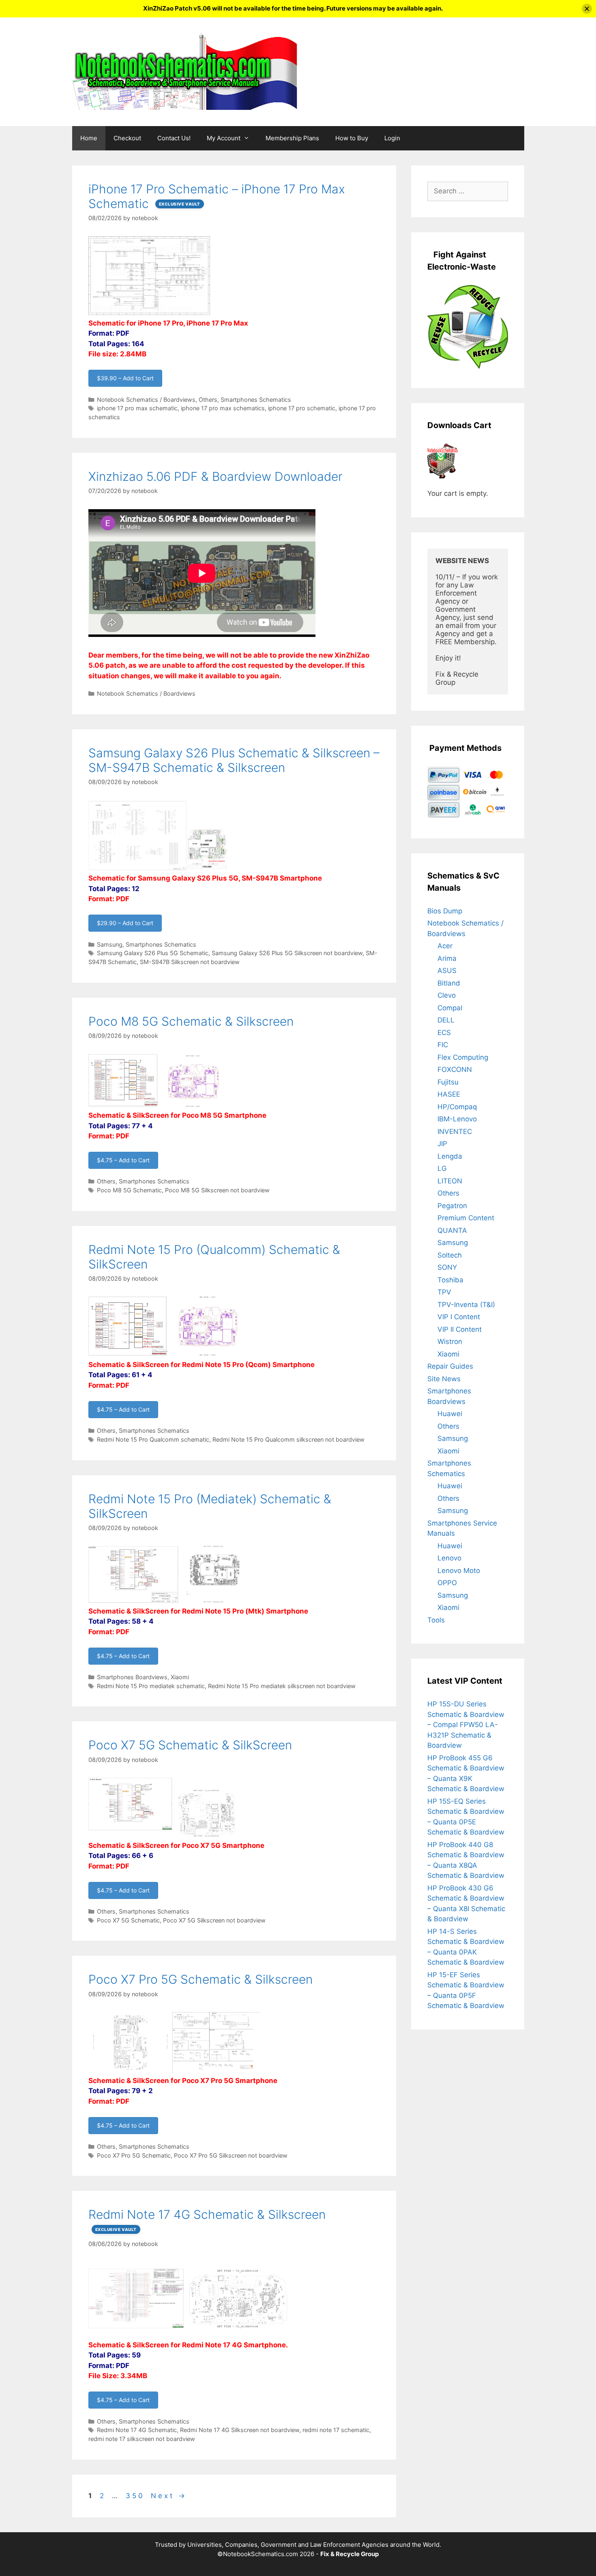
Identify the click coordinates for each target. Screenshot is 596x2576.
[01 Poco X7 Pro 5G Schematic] (216, 2070)
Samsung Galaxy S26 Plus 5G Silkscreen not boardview (287, 953)
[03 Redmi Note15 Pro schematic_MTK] (133, 1601)
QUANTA (452, 1230)
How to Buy (352, 138)
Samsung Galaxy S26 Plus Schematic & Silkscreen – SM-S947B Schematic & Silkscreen (234, 760)
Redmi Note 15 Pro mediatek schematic (151, 1686)
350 (136, 2496)
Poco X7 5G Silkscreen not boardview (214, 1920)
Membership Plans (292, 138)
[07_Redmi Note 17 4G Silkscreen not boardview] (238, 2334)
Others (208, 400)
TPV (444, 1292)
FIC (443, 1045)
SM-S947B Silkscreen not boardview (190, 962)
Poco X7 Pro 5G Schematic (134, 2155)
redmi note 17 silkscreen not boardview (142, 2439)
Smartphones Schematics (256, 400)
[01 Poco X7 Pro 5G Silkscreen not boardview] (130, 2070)
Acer (445, 946)
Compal (450, 1008)
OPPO (447, 1583)
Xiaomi (180, 1677)
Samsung (110, 944)
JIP (442, 1144)
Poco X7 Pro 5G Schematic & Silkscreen (200, 1979)
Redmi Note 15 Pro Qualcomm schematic (153, 1439)
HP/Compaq (457, 1107)
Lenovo (449, 1558)
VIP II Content (460, 1329)
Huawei (450, 1414)
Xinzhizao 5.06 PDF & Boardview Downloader (215, 476)
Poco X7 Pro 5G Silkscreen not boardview (231, 2155)
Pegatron (452, 1206)
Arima (447, 958)
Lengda (450, 1156)
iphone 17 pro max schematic (137, 408)
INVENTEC (455, 1132)
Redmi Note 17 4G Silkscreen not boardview (240, 2430)
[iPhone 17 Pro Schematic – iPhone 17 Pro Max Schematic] (149, 313)
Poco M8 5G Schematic (129, 1190)
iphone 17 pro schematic (302, 408)
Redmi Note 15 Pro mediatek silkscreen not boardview (282, 1686)
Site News (444, 1379)
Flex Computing (463, 1057)
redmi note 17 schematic (336, 2430)
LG (442, 1168)
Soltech (450, 1255)
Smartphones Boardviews (132, 1677)
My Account (224, 138)
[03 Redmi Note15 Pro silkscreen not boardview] (213, 1601)
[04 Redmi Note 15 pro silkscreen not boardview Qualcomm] (208, 1354)
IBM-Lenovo (457, 1119)
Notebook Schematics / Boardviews (146, 400)
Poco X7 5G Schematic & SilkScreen (190, 1745)
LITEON (450, 1181)
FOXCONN (455, 1069)
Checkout (127, 138)
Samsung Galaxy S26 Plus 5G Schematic (153, 953)
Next (169, 2496)
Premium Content (466, 1218)
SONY (447, 1267)
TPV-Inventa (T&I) (466, 1305)
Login (392, 138)
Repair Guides (450, 1366)
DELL (446, 1020)
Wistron (450, 1342)
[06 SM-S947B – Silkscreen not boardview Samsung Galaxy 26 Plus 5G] (207, 868)
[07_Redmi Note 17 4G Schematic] (137, 2334)
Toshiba (450, 1280)
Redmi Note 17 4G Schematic (137, 2430)
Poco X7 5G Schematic (128, 1920)
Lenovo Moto (459, 1571)
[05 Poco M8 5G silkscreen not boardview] (193, 1105)
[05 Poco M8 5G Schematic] (124, 1105)
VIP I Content (459, 1317)
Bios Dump (445, 911)
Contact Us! (174, 138)
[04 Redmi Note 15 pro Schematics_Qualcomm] (128, 1354)
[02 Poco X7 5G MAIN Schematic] (131, 1835)
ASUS (447, 971)
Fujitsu (448, 1082)
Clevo (447, 995)
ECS (444, 1033)
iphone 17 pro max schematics (223, 408)
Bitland (449, 983)
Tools (436, 1620)
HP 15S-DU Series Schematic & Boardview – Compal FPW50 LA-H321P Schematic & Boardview (466, 1725)
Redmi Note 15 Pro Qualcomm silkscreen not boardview (288, 1439)
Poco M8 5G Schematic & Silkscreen (191, 1021)
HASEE (449, 1094)
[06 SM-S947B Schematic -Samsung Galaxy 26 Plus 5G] (138, 868)
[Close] (587, 9)
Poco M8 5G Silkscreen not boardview (217, 1190)
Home (89, 138)
